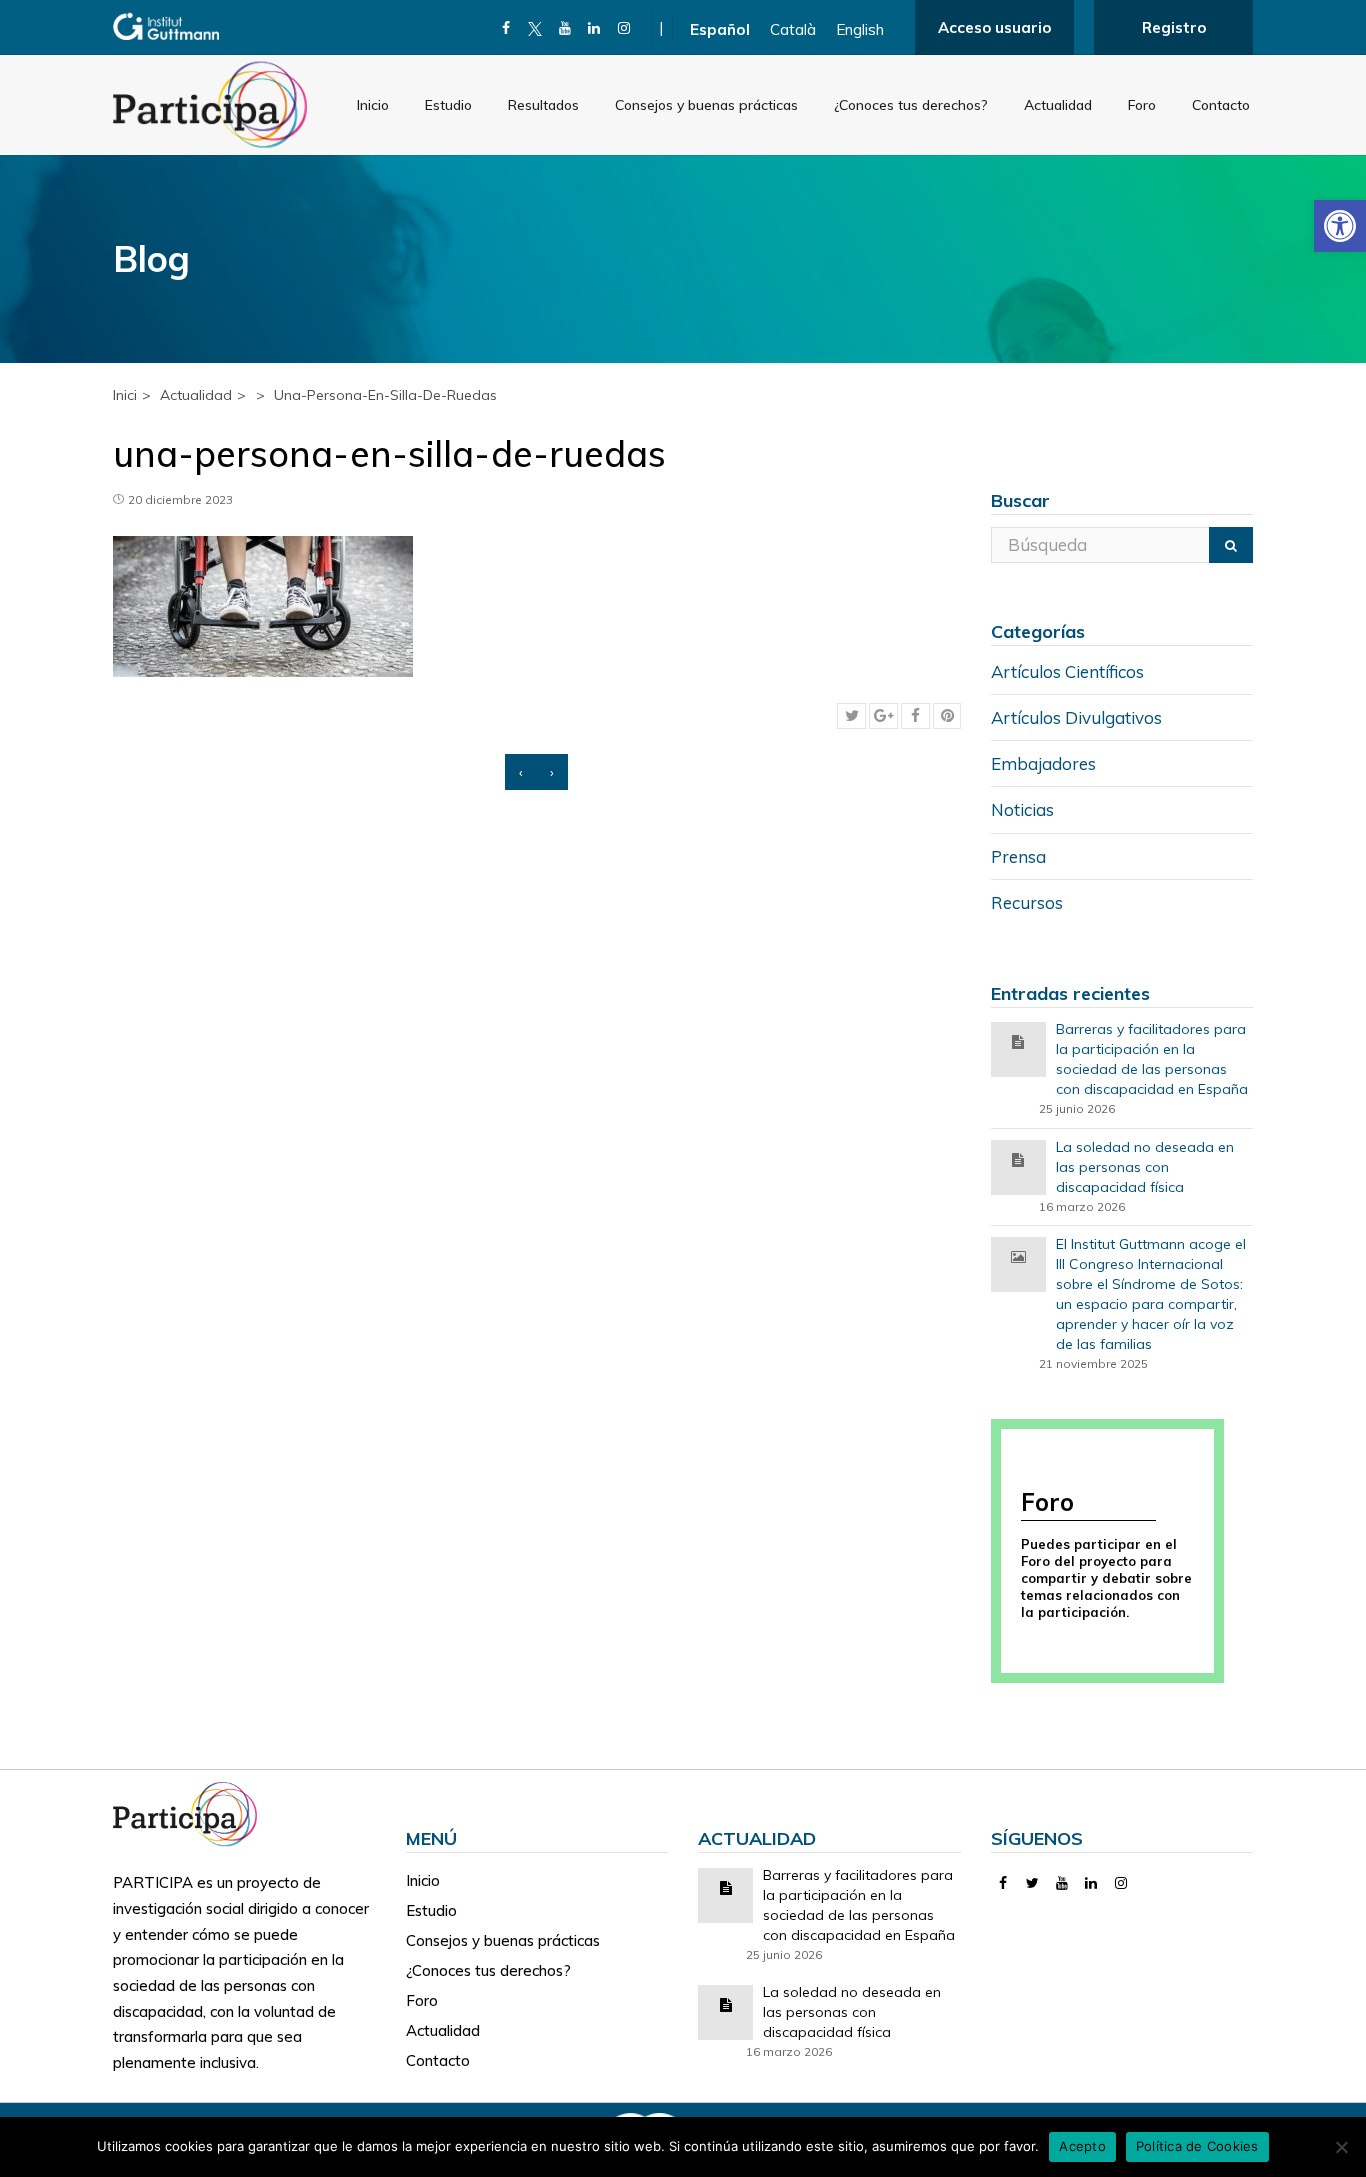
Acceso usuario (994, 27)
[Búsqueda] (1231, 545)
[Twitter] (1032, 1883)
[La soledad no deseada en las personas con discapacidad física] (1018, 1158)
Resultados (543, 105)
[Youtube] (565, 28)
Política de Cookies (1197, 2146)
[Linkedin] (594, 28)
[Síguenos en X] (535, 28)
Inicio (373, 105)
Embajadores (1043, 763)
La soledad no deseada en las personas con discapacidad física (1145, 1167)
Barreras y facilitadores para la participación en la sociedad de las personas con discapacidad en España (1152, 1059)
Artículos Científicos (1067, 671)
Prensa (1018, 856)
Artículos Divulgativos (1076, 717)
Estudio (448, 105)
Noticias (1022, 809)
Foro (1142, 105)
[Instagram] (624, 28)
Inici (125, 395)
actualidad (196, 395)
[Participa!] (191, 1812)
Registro (1174, 27)
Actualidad (1058, 105)
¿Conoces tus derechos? (911, 105)
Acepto (1082, 2146)
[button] (1340, 226)
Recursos (1027, 902)
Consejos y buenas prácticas (706, 105)
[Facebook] (506, 28)
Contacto (1221, 105)
